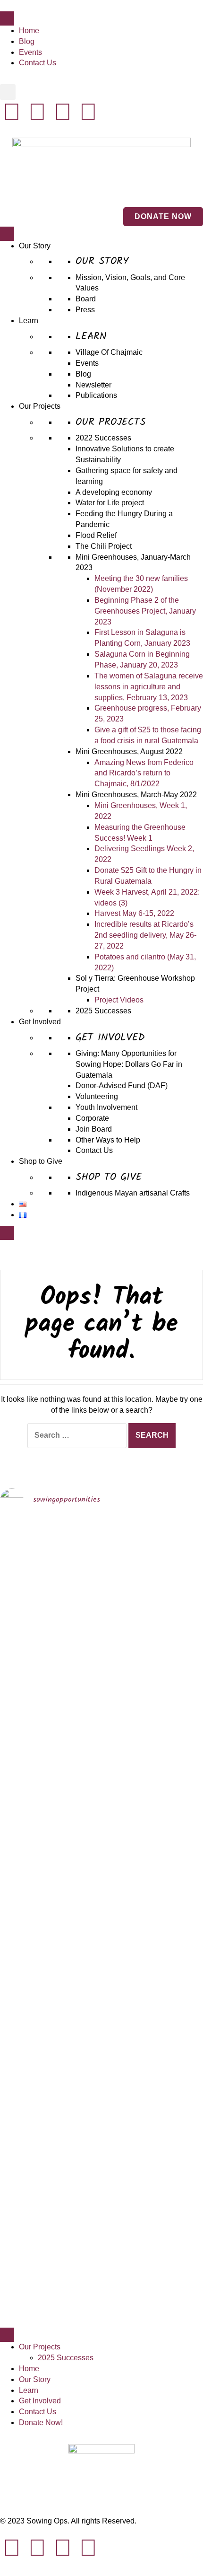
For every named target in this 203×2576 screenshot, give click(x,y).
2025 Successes (103, 1011)
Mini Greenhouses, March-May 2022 (136, 795)
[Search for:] (77, 1436)
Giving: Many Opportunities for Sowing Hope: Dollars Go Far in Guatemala (129, 1064)
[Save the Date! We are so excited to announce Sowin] (24, 1664)
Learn (29, 321)
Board (86, 299)
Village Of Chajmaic (109, 352)
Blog (27, 41)
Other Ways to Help (108, 1140)
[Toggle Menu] (7, 18)
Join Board (94, 1129)
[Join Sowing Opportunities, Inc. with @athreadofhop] (127, 2041)
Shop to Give (41, 1161)
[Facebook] (63, 112)
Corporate (92, 1118)
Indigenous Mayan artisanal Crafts (133, 1193)
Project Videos (119, 1000)
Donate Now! (41, 2422)
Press (85, 310)
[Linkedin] (12, 112)
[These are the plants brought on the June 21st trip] (127, 1637)
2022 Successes (103, 438)
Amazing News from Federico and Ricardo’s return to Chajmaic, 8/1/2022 (144, 773)
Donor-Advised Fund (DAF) (122, 1086)
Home (29, 31)
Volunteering (97, 1096)
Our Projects (40, 406)
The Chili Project (104, 546)
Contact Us (38, 63)
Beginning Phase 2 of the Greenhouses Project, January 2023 (145, 611)
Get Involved (40, 1022)
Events (30, 52)
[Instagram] (37, 112)
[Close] (7, 1233)
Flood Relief (96, 535)
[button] (8, 92)
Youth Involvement (106, 1107)
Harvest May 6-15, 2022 (134, 913)
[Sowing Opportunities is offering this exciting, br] (76, 2009)
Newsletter (93, 385)
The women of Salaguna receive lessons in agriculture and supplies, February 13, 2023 (149, 687)
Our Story (35, 246)
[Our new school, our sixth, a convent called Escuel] (179, 2020)
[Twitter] (88, 112)
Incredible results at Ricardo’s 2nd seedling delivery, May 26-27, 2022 (145, 935)
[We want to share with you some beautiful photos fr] (76, 1691)
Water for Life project (110, 503)
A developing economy (114, 492)
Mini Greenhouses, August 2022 (129, 752)
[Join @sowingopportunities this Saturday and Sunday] (24, 2085)
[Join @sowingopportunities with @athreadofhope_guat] (179, 1599)
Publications (96, 395)
